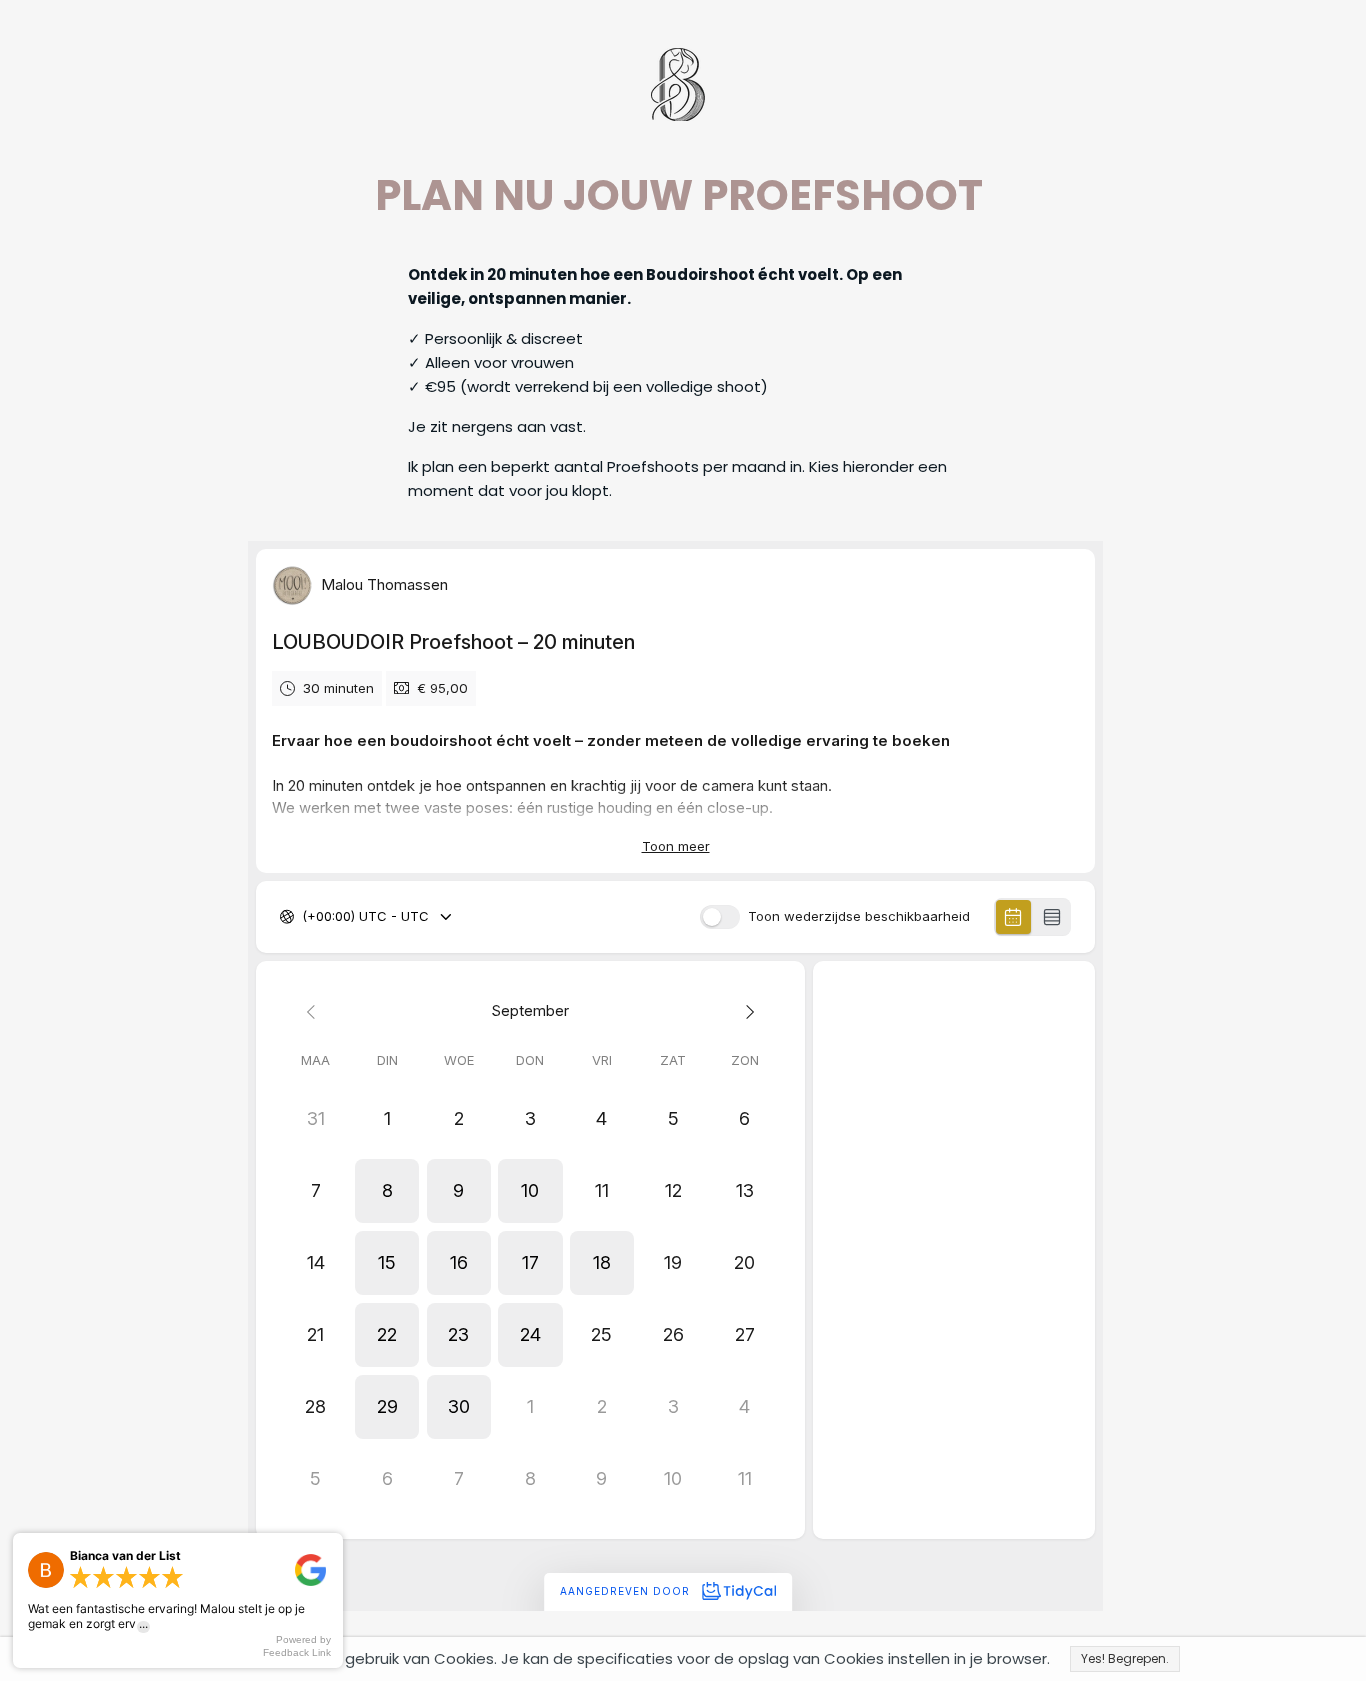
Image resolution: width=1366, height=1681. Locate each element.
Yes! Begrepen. (1125, 1658)
